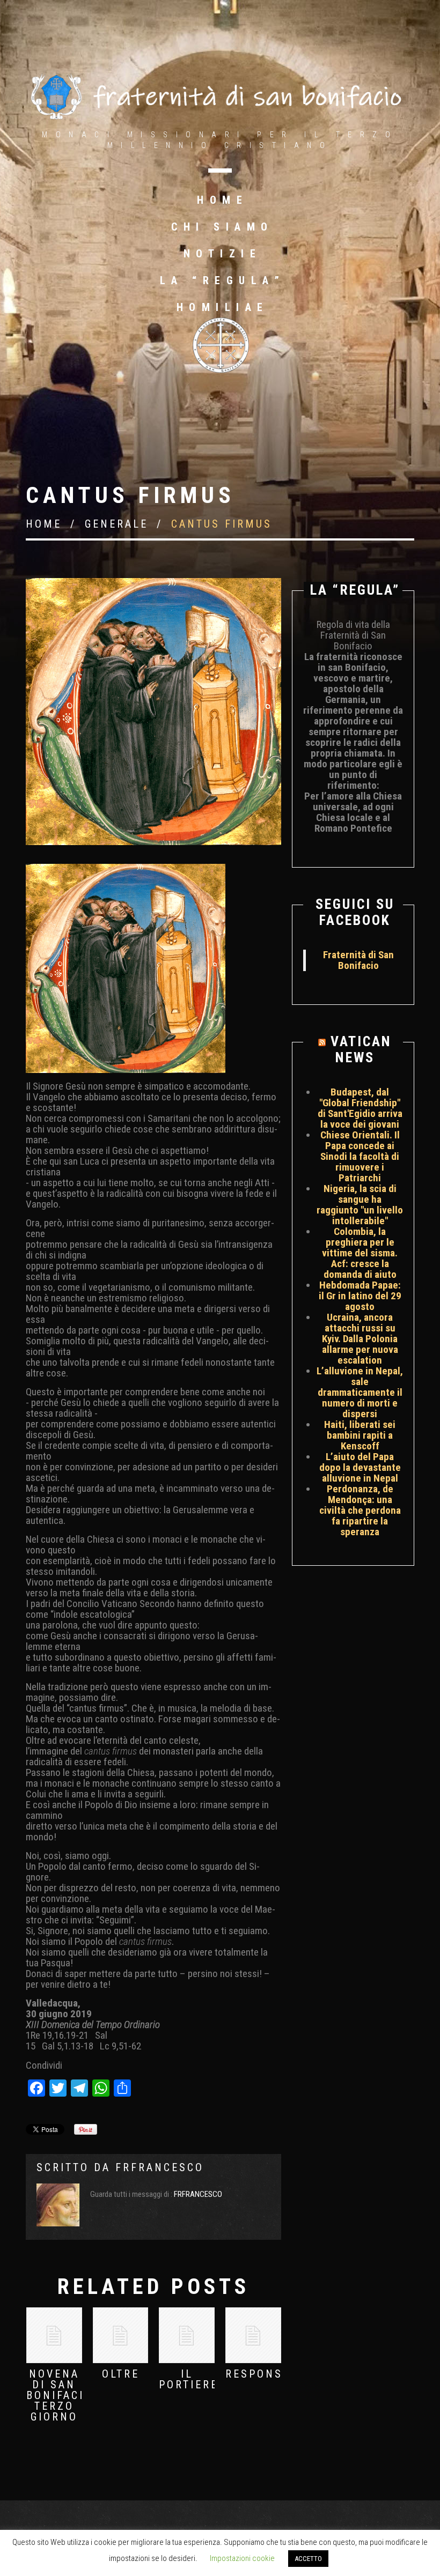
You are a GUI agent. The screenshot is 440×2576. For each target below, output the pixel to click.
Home (222, 200)
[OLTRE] (121, 2335)
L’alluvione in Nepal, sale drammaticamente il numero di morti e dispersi (360, 1392)
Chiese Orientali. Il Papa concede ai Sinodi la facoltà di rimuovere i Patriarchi (360, 1156)
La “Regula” (223, 280)
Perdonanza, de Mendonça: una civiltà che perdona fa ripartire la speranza (360, 1510)
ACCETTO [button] (308, 2559)
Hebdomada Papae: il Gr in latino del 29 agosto (360, 1296)
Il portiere (189, 2379)
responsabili (271, 2374)
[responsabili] (253, 2335)
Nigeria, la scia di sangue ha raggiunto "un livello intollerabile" (360, 1205)
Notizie (223, 254)
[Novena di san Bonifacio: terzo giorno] (54, 2335)
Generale (116, 524)
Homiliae (223, 307)
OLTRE (121, 2374)
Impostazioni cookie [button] (242, 2558)
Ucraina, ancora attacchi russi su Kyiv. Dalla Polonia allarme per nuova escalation (360, 1339)
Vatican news (361, 1049)
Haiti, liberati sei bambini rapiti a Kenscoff (360, 1435)
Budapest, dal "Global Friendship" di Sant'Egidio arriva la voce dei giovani (360, 1108)
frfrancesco (160, 2167)
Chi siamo (222, 227)
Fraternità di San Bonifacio (358, 960)
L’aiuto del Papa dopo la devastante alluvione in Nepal (360, 1467)
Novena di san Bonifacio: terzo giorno (62, 2395)
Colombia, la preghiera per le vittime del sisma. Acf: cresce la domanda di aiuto (360, 1253)
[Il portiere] (187, 2335)
